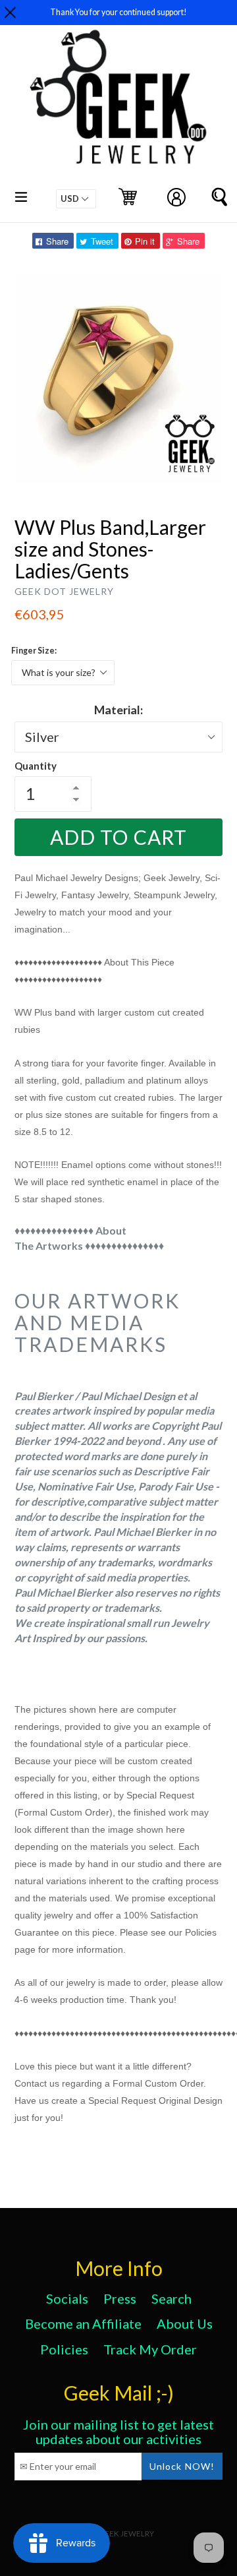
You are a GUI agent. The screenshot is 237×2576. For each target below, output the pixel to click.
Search (171, 2298)
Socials (67, 2298)
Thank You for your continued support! (118, 12)
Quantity (36, 766)
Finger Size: (34, 651)
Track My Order (150, 2349)
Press (120, 2298)
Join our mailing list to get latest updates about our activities (118, 2432)
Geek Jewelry (126, 2533)
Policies (64, 2349)
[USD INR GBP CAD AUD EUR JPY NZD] (76, 199)
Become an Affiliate (83, 2323)
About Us (185, 2323)
